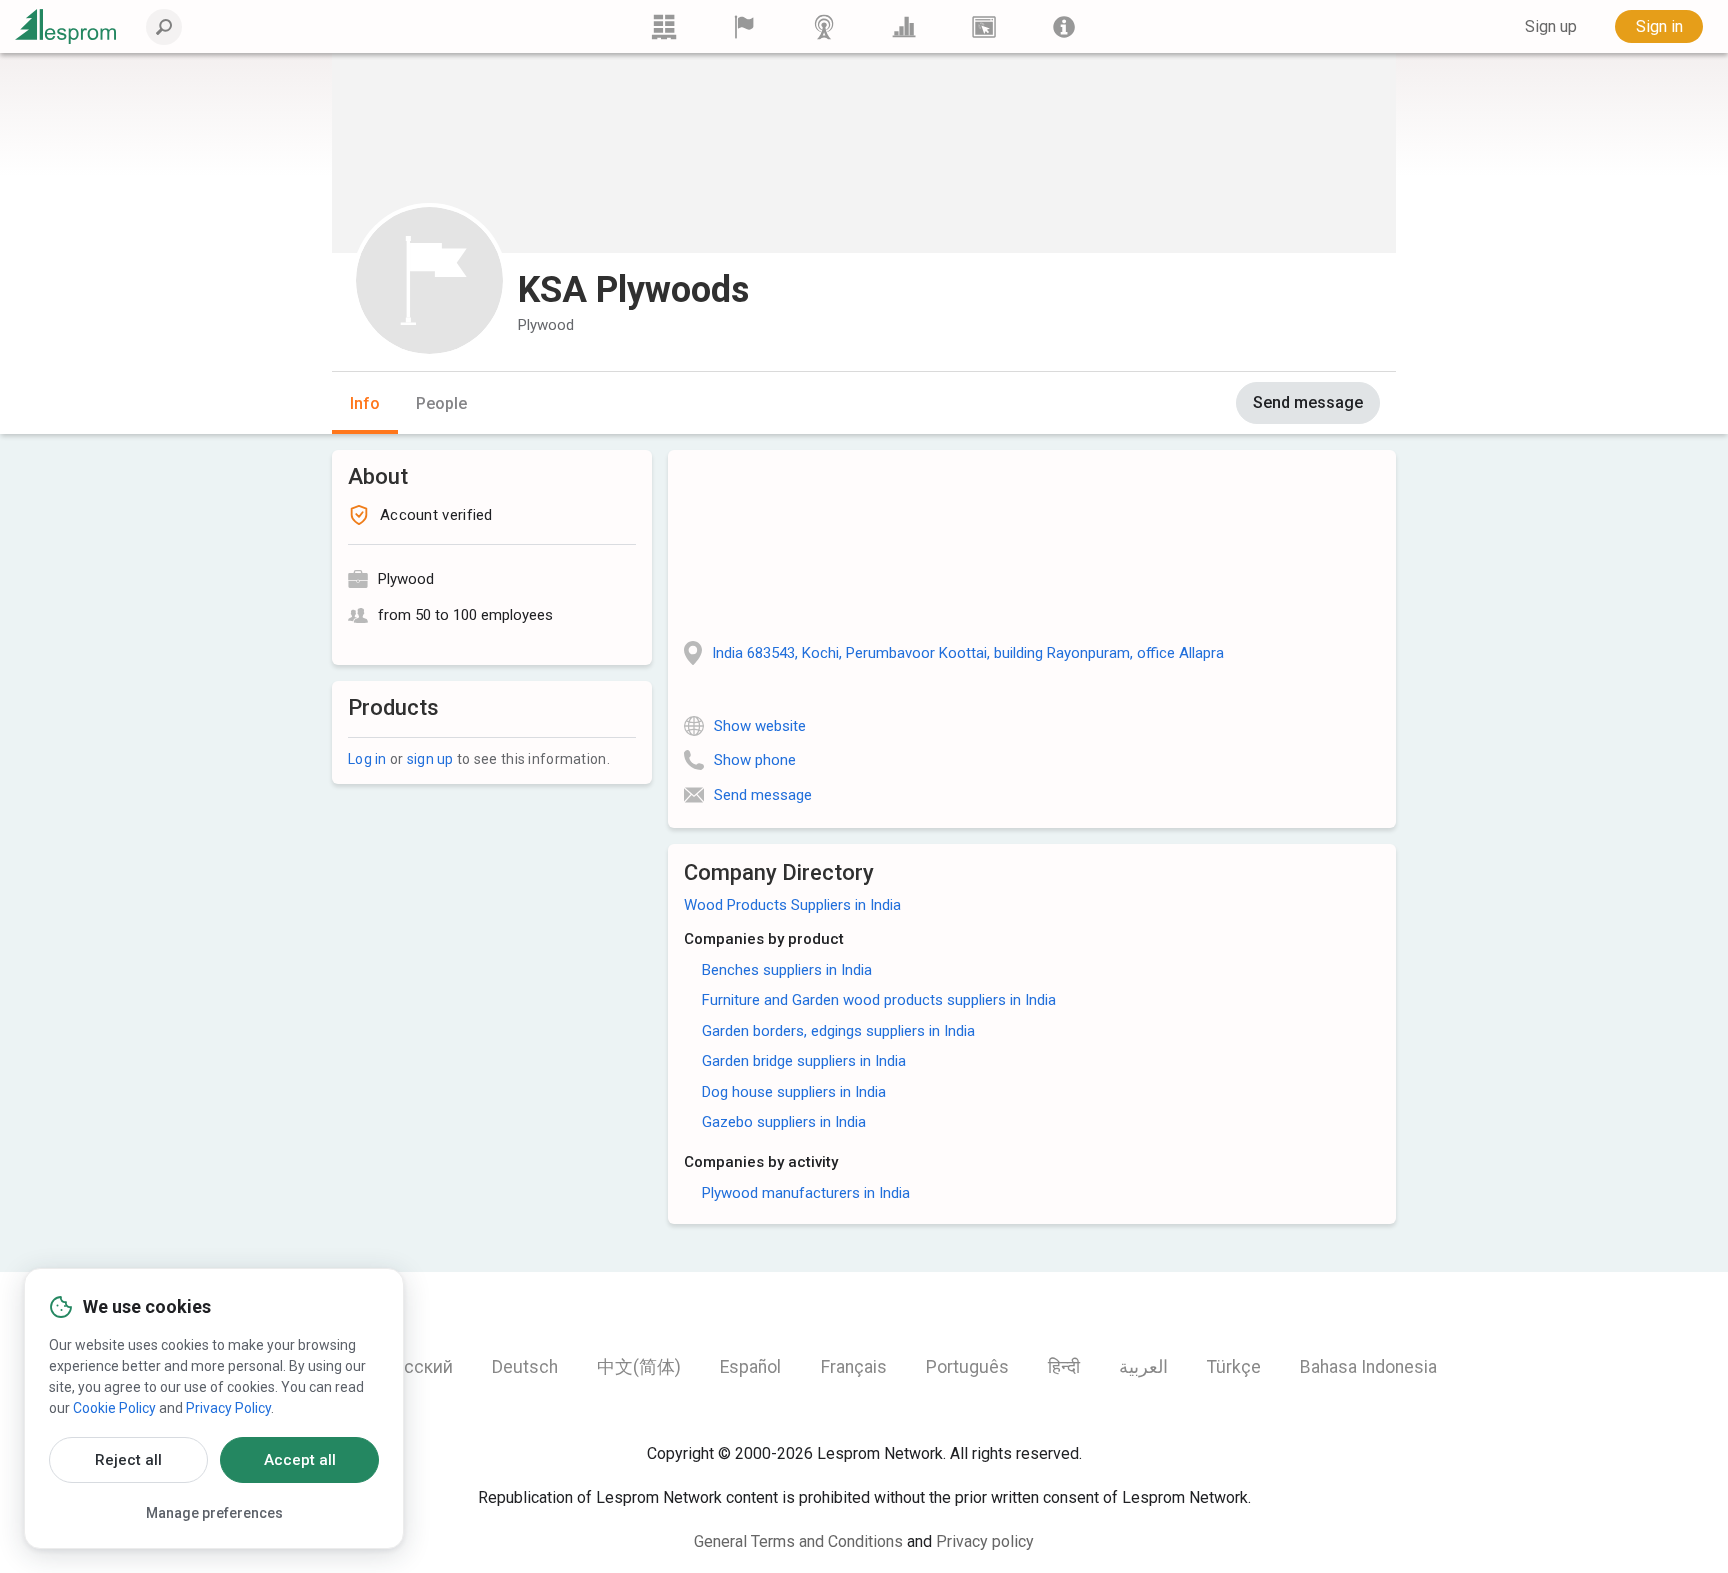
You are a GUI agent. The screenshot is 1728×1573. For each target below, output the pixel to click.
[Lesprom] (1064, 26)
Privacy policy (985, 1541)
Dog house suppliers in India (794, 1092)
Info (365, 403)
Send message (1308, 402)
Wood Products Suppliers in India (792, 905)
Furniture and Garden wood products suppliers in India (879, 1000)
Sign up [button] (1551, 26)
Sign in (1659, 26)
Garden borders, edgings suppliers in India (838, 1031)
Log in (367, 759)
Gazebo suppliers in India (784, 1122)
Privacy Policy (228, 1408)
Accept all (300, 1460)
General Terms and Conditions (798, 1541)
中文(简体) (639, 1367)
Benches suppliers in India (787, 970)
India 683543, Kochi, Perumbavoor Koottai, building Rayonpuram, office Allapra (968, 653)
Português (967, 1367)
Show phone (755, 760)
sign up (430, 759)
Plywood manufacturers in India (806, 1193)
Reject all (128, 1460)
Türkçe (1234, 1367)
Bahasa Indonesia (1368, 1367)
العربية (1143, 1367)
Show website (760, 726)
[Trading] (664, 26)
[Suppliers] (744, 26)
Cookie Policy (114, 1408)
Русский (419, 1367)
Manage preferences (214, 1513)
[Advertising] (984, 26)
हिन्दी (1064, 1367)
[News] (824, 26)
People (441, 403)
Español (750, 1367)
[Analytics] (904, 26)
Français (854, 1367)
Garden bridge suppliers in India (804, 1061)
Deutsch (525, 1367)
